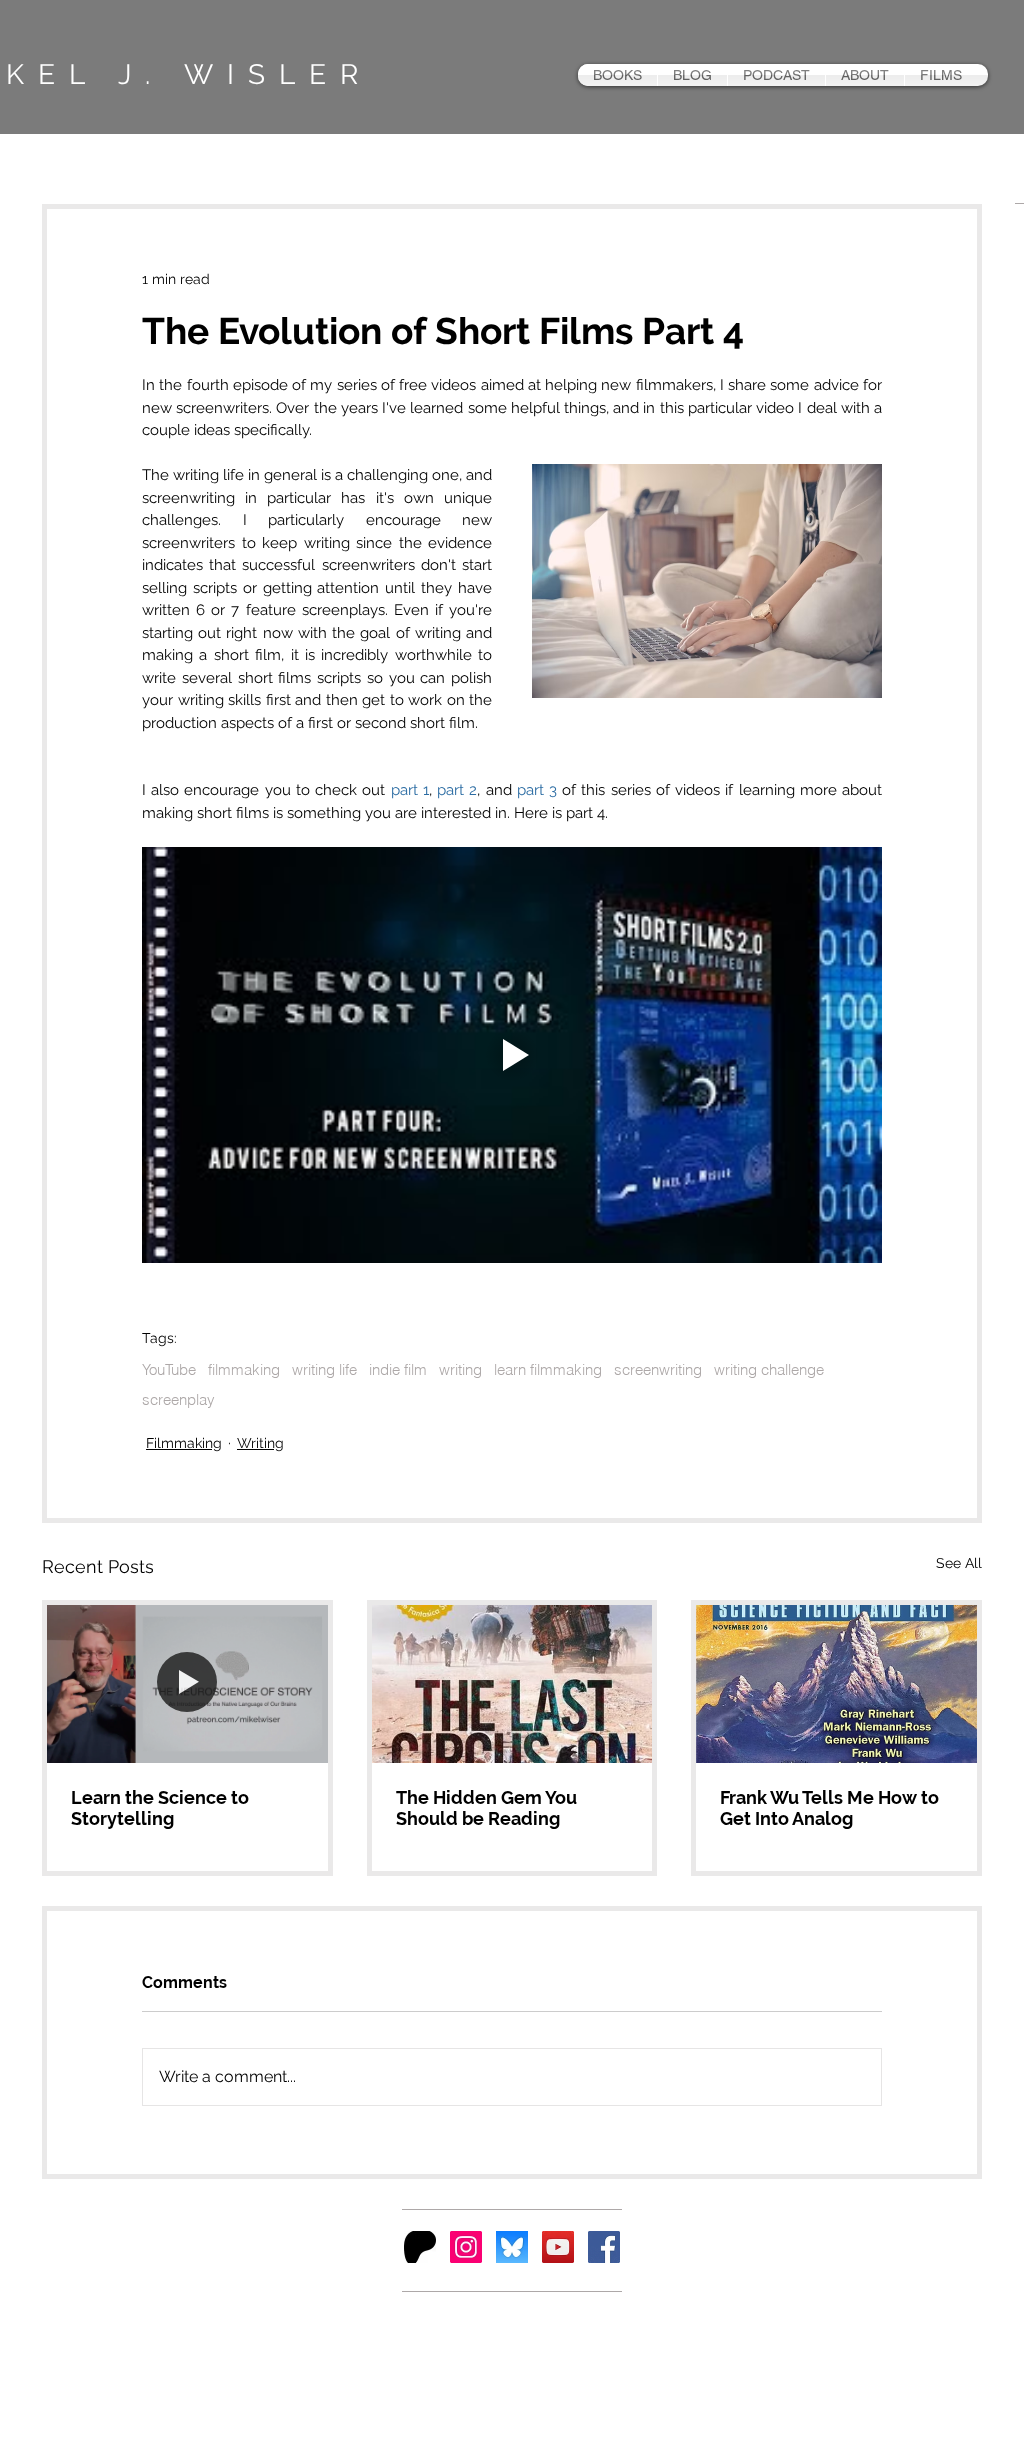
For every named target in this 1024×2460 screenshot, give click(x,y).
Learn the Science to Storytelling (160, 1808)
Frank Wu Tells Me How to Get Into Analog (829, 1808)
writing (460, 1370)
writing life (324, 1370)
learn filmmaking (548, 1370)
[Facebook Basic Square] (604, 2247)
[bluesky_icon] (512, 2247)
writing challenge (769, 1370)
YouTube (169, 1370)
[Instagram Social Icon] (466, 2247)
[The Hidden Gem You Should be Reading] (512, 1684)
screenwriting (658, 1370)
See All (959, 1563)
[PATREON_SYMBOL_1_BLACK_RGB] (420, 2247)
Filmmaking (184, 1443)
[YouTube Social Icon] (558, 2247)
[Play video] (512, 1055)
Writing (260, 1443)
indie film (398, 1370)
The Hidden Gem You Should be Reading (486, 1808)
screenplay (178, 1400)
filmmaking (244, 1370)
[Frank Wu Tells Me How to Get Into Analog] (836, 1684)
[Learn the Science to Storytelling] (187, 1684)
